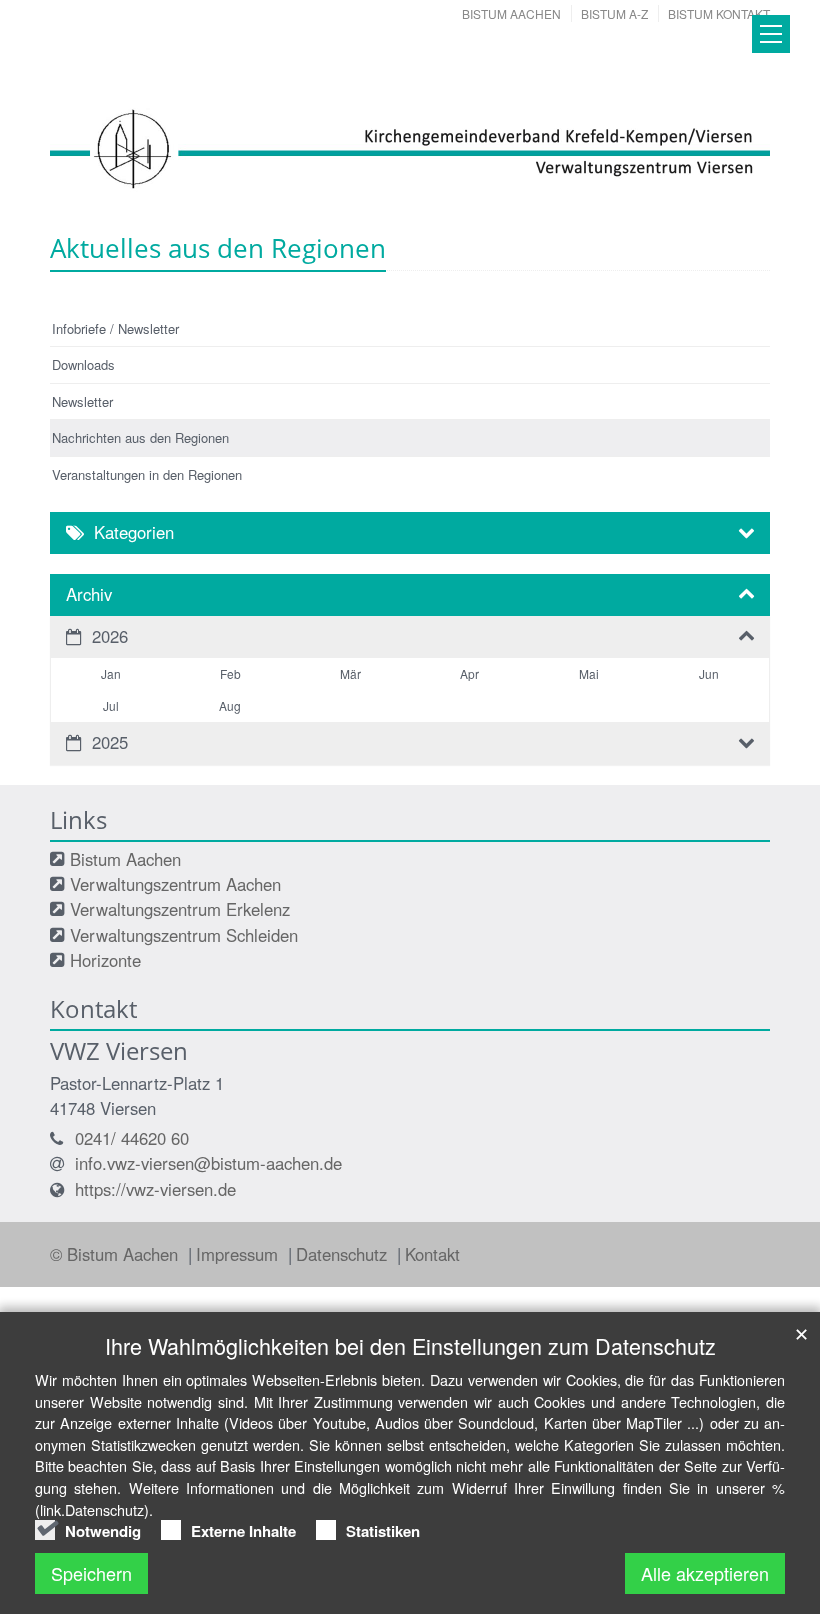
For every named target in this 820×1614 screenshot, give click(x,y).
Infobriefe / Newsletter (115, 328)
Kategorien (134, 532)
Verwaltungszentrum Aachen (175, 884)
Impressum (239, 1254)
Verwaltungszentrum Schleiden (184, 935)
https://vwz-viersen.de (155, 1189)
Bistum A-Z (614, 13)
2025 (110, 742)
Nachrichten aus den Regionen (140, 437)
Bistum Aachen (511, 13)
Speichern (91, 1573)
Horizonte (105, 960)
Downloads (83, 364)
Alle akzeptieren (705, 1573)
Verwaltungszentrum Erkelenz (180, 909)
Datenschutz (344, 1254)
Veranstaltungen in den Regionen (147, 474)
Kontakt (432, 1254)
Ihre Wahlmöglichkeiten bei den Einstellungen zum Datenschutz (410, 1345)
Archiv (89, 594)
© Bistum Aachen (116, 1254)
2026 (110, 636)
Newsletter (82, 401)
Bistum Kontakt (719, 13)
